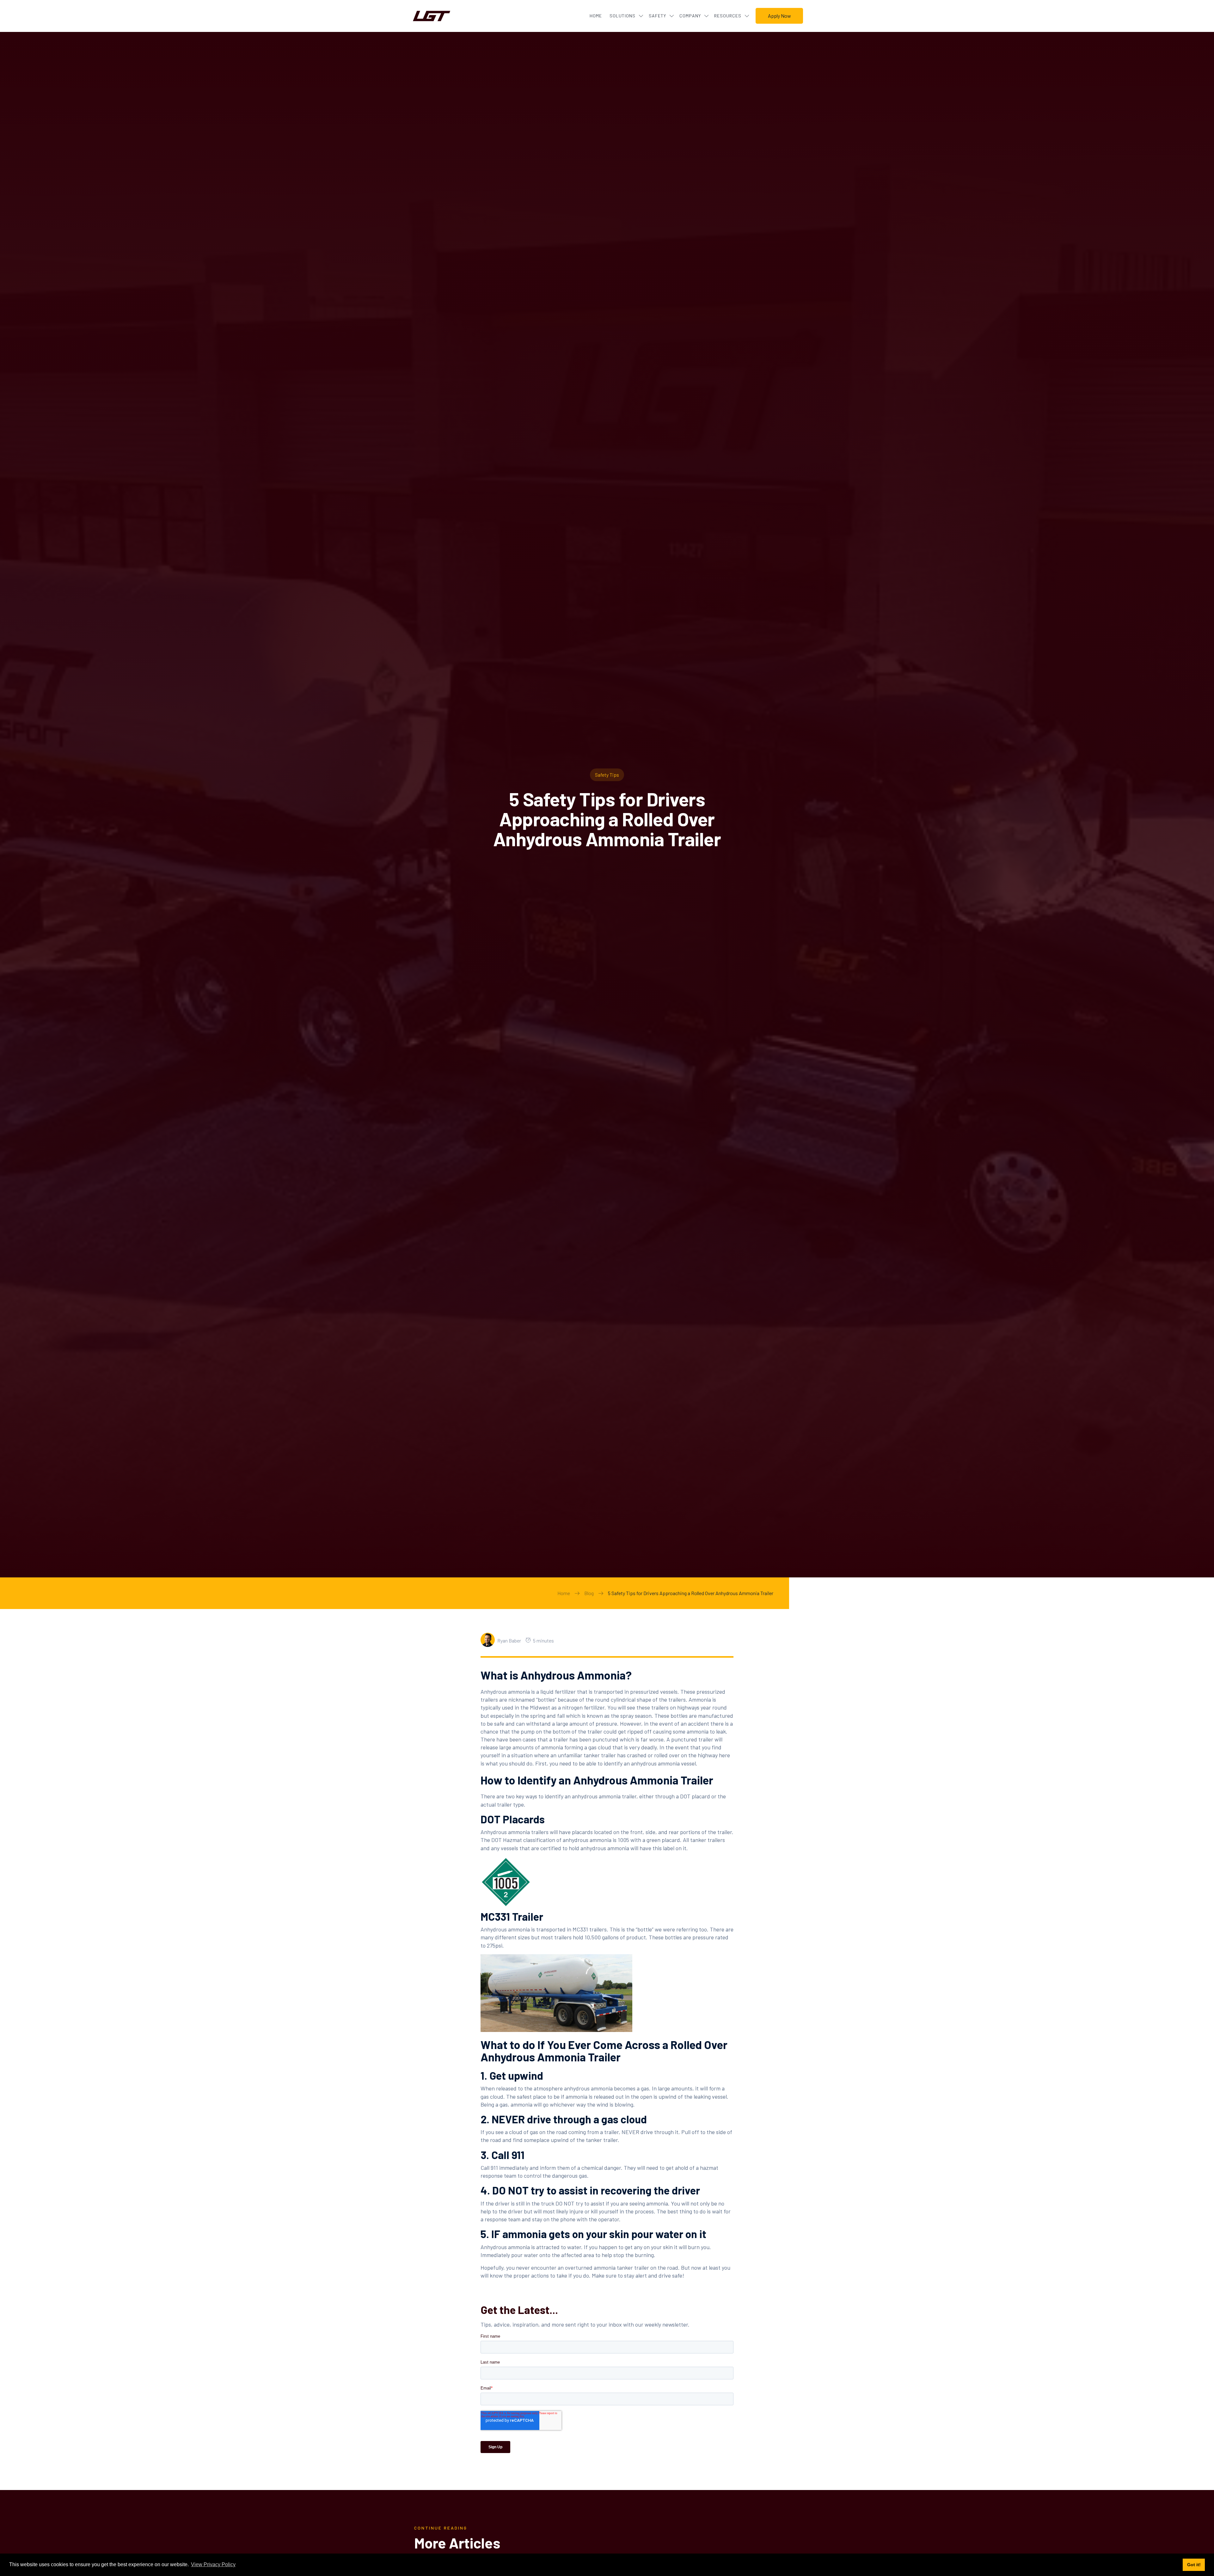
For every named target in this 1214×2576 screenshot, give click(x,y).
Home (564, 1593)
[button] (624, 16)
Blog (589, 1593)
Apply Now (779, 16)
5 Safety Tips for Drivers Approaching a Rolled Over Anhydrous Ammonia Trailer (691, 1593)
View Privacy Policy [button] (213, 2564)
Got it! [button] (1194, 2565)
